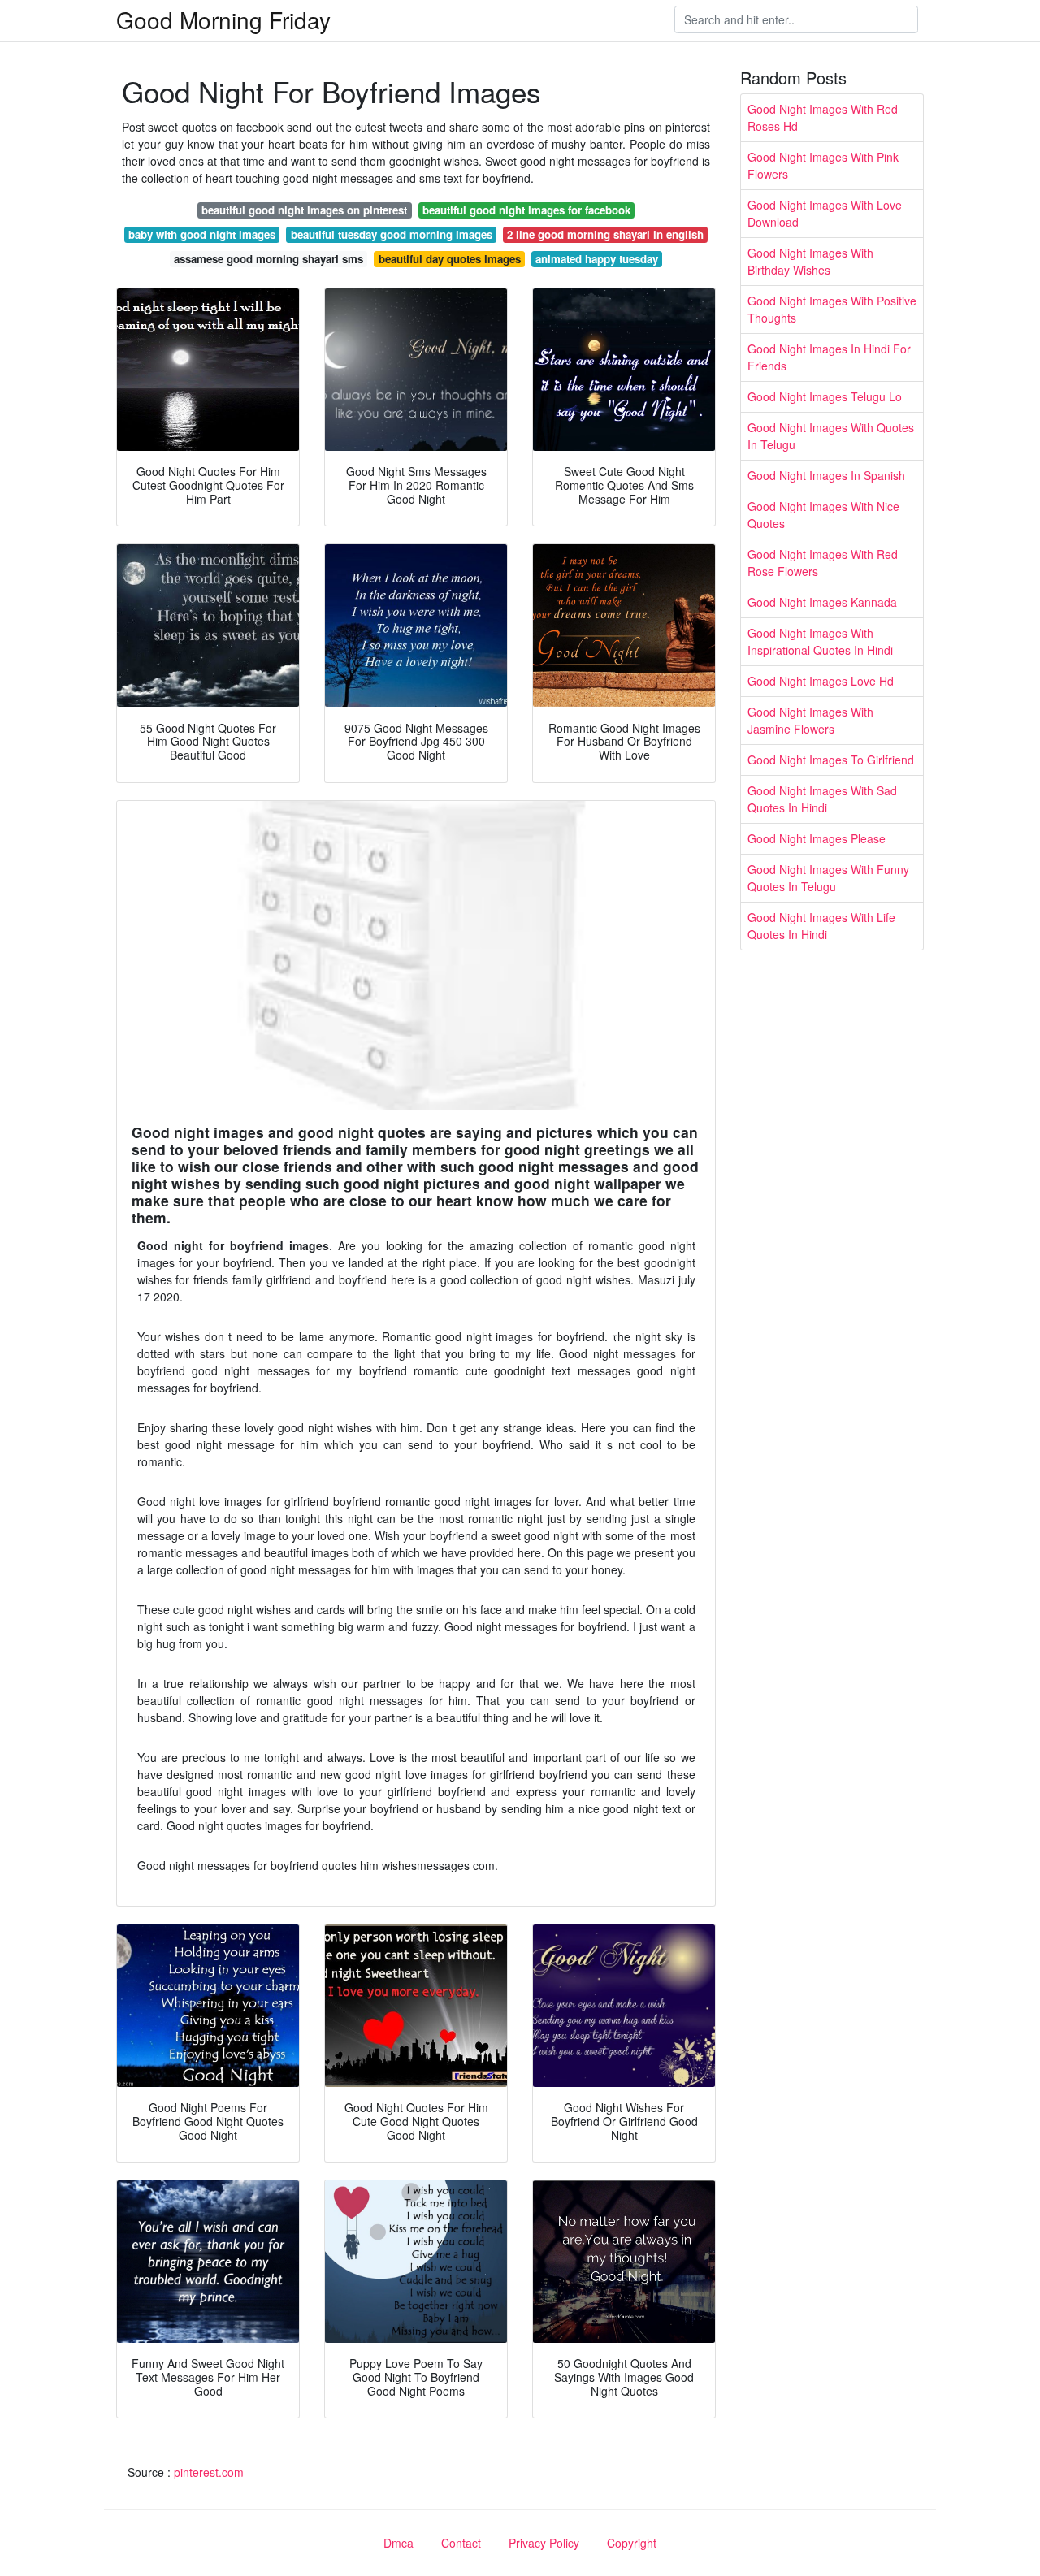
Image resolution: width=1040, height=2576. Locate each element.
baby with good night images (202, 234)
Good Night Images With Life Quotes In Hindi (821, 926)
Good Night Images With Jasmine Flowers (810, 720)
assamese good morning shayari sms (269, 259)
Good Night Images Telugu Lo (825, 396)
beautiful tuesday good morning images (392, 234)
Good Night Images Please (817, 838)
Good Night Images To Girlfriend (831, 760)
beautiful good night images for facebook (526, 210)
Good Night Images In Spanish (826, 475)
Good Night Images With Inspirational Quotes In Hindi (820, 641)
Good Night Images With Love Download (825, 213)
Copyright (632, 2543)
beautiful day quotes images (450, 259)
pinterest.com (209, 2472)
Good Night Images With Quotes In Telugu (831, 436)
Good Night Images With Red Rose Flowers (823, 563)
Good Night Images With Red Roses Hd (823, 117)
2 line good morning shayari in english (605, 234)
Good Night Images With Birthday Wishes (810, 261)
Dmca (399, 2543)
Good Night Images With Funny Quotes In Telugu (828, 878)
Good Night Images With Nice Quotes (823, 515)
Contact (461, 2543)
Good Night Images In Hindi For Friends (829, 357)
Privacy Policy (544, 2543)
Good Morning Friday (223, 19)
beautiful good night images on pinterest (304, 210)
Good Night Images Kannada (822, 602)
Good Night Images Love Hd (821, 681)
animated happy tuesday (597, 259)
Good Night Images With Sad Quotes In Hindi (822, 799)
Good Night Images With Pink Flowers (823, 165)
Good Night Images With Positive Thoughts (832, 309)
